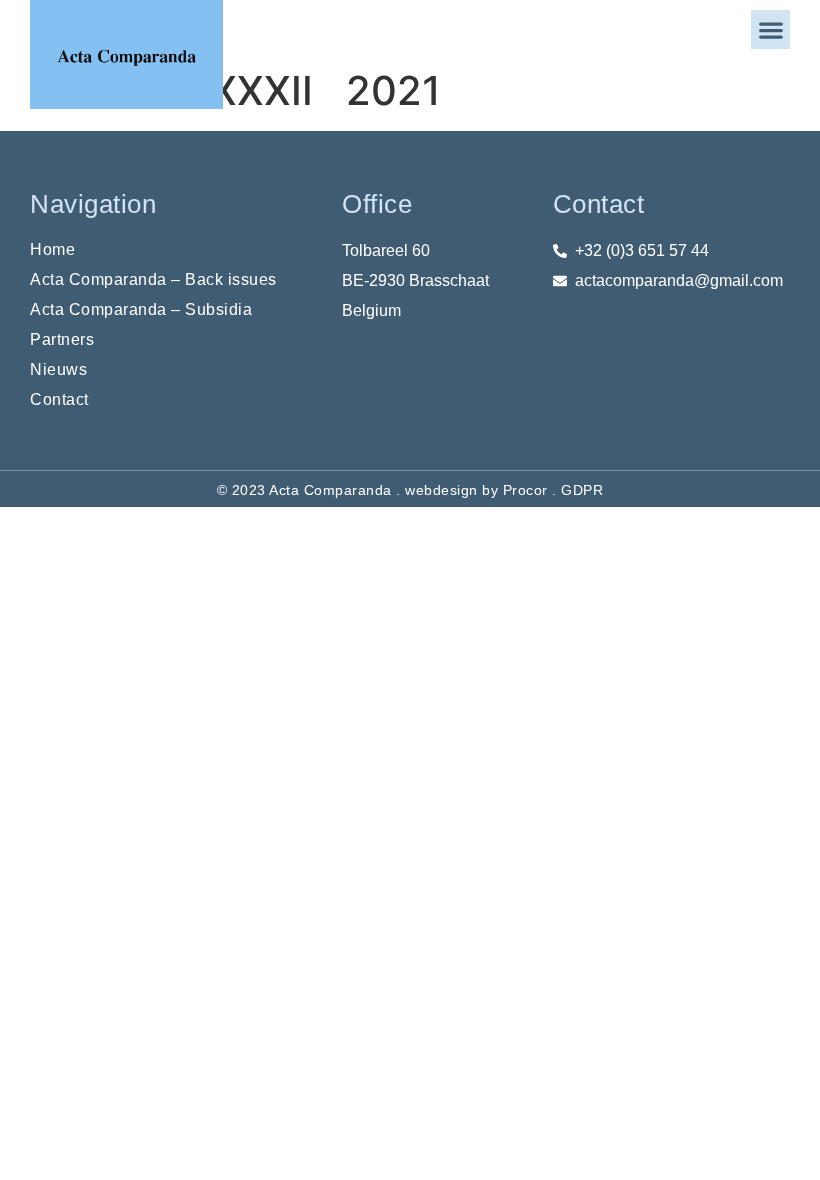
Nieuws (58, 369)
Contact (59, 399)
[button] (770, 29)
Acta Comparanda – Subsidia (141, 309)
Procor (525, 490)
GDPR (582, 490)
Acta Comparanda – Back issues (153, 279)
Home (52, 249)
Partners (62, 339)
